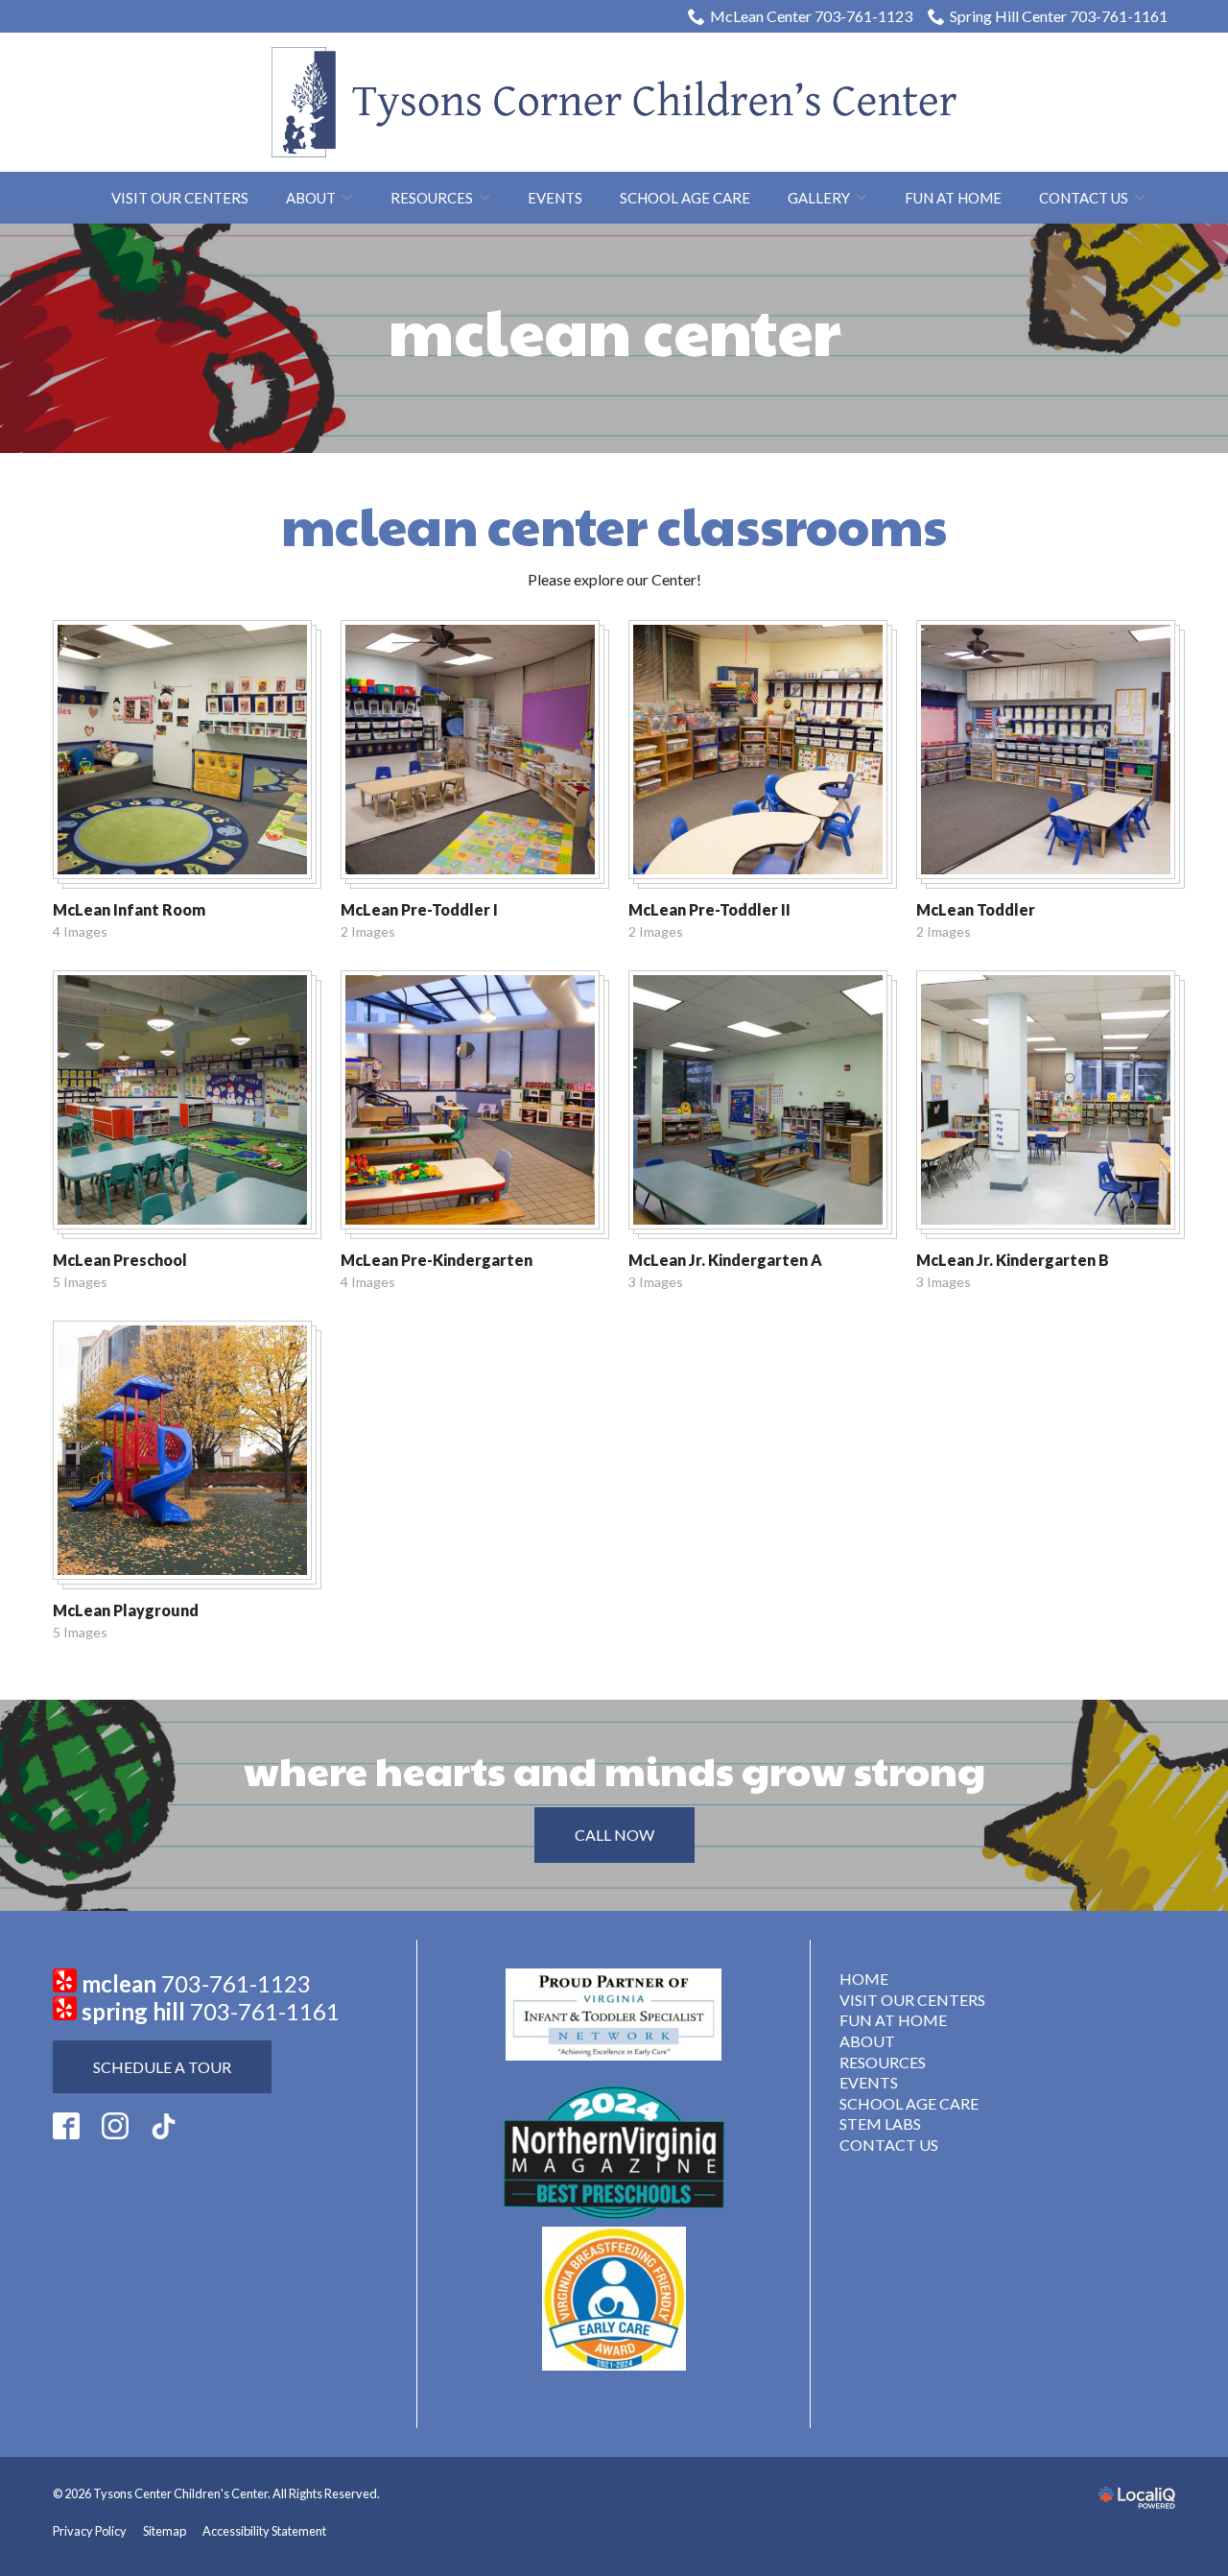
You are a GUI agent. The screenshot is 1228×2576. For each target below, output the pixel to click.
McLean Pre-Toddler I (419, 909)
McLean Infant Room (129, 909)
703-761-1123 (236, 1983)
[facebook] (66, 2126)
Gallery (819, 198)
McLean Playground (126, 1610)
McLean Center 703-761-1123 (811, 16)
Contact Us (1084, 198)
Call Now (614, 1835)
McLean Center (614, 331)
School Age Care (685, 198)
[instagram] (115, 2126)
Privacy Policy (90, 2531)
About (311, 198)
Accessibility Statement (264, 2531)
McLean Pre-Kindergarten (437, 1260)
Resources (432, 198)
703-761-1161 (265, 2011)
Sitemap (165, 2531)
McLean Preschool (120, 1260)
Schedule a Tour (162, 2067)
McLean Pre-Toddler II (709, 909)
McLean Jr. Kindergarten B (1013, 1260)
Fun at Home (953, 198)
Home (864, 1979)
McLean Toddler (976, 909)
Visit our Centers (180, 198)
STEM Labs (880, 2123)
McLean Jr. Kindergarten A (725, 1260)
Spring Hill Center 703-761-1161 (1059, 16)
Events (555, 198)
